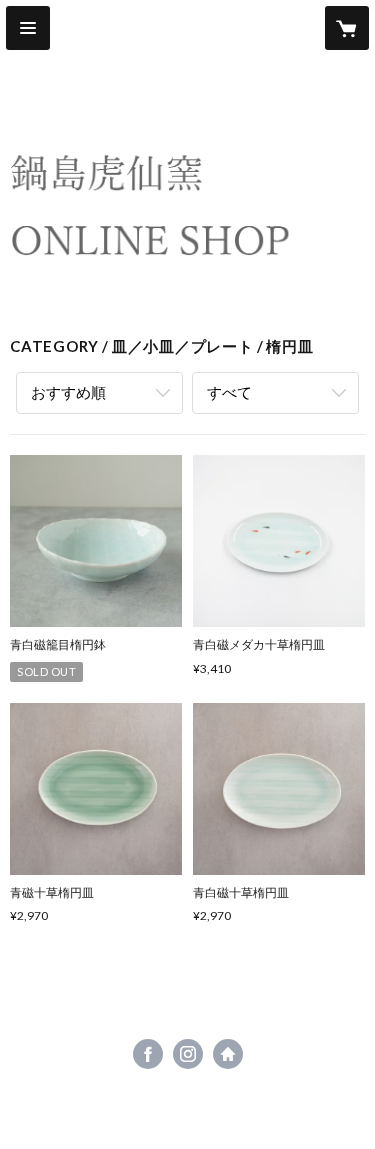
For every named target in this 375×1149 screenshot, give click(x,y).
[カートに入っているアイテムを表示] (347, 28)
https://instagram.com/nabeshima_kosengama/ (188, 1054)
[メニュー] (28, 28)
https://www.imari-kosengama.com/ (228, 1054)
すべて (229, 392)
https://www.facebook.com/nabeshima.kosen (148, 1054)
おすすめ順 (68, 392)
